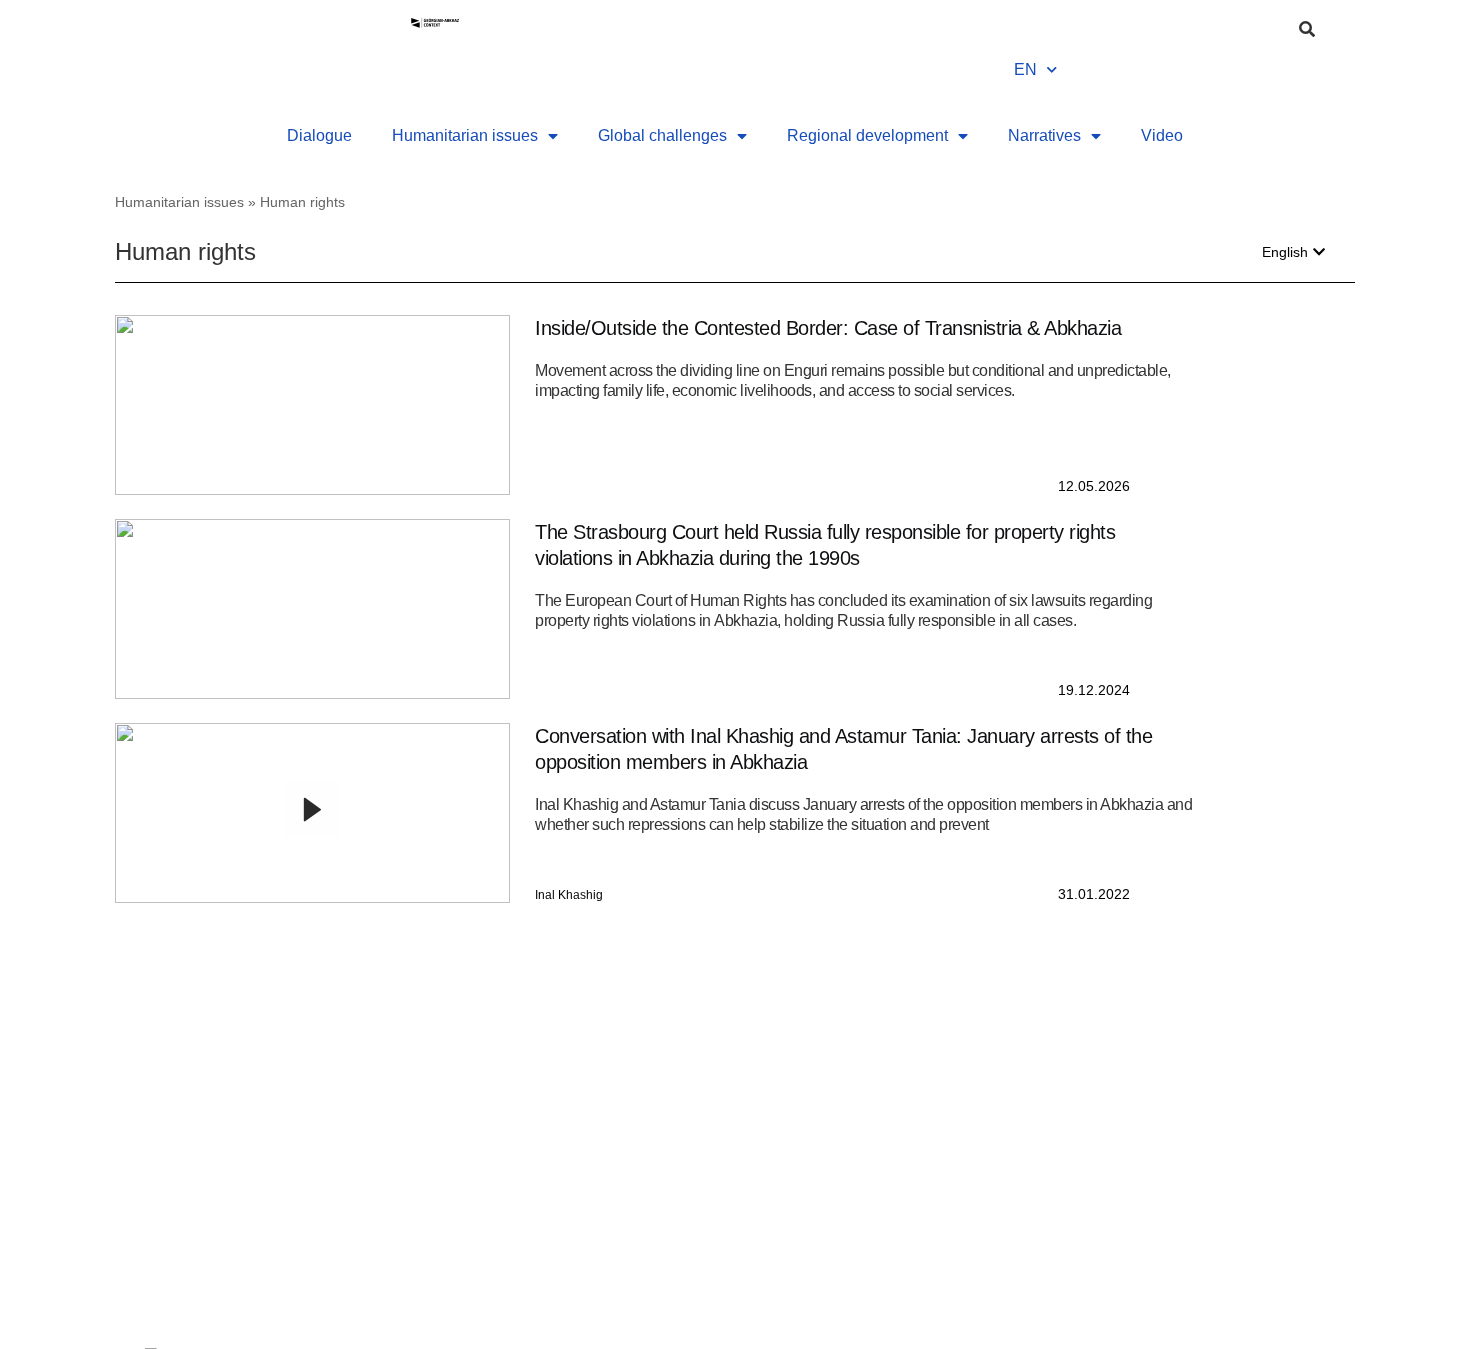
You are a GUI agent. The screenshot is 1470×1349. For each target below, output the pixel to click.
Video (1162, 135)
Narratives (1044, 135)
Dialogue (319, 135)
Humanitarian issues (465, 135)
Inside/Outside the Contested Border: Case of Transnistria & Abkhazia (828, 328)
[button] (1293, 252)
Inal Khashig (569, 895)
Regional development (867, 135)
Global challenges (662, 135)
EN (1025, 69)
